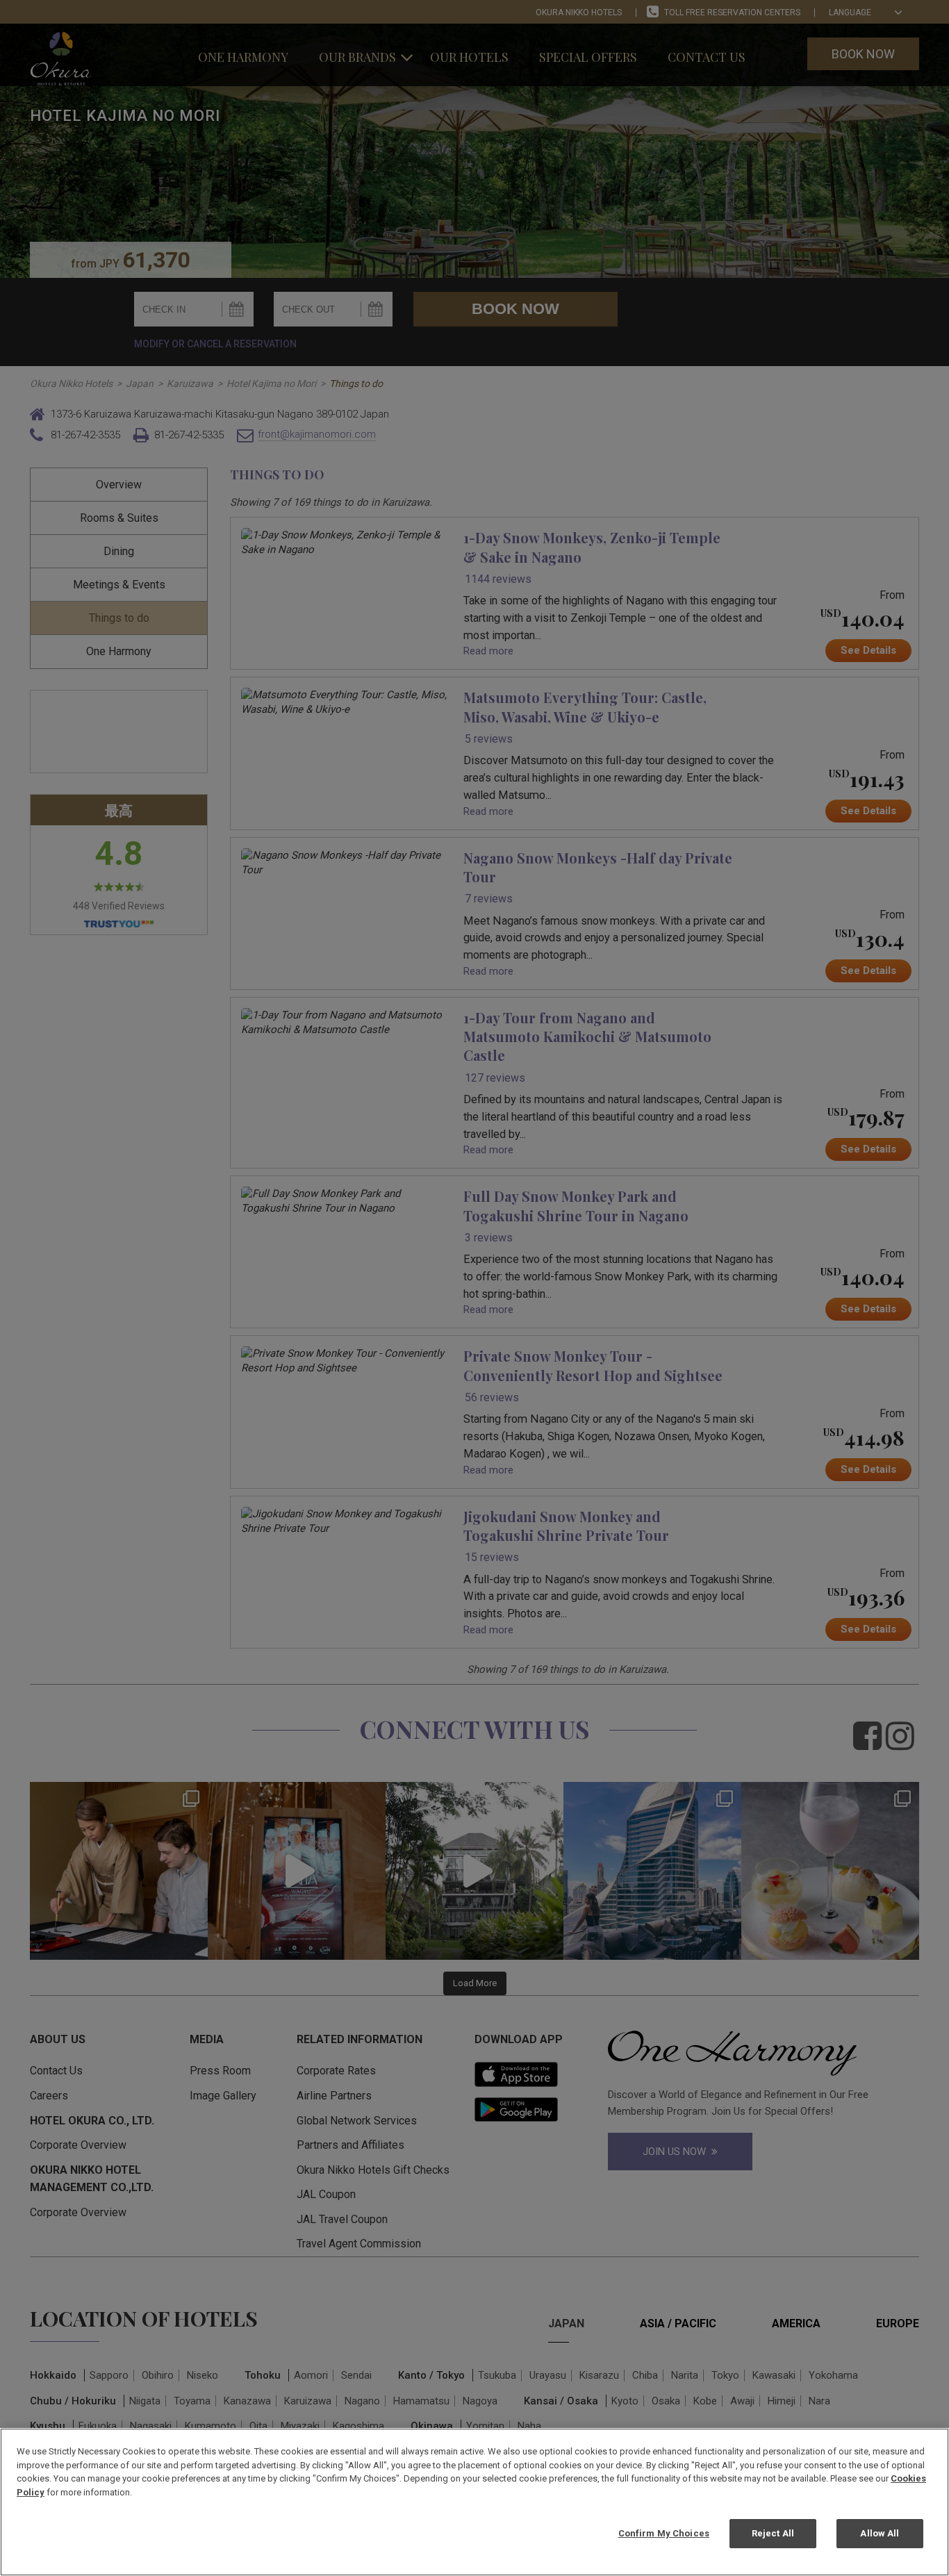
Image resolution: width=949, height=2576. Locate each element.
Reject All (773, 2533)
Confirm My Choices (664, 2533)
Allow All (880, 2533)
